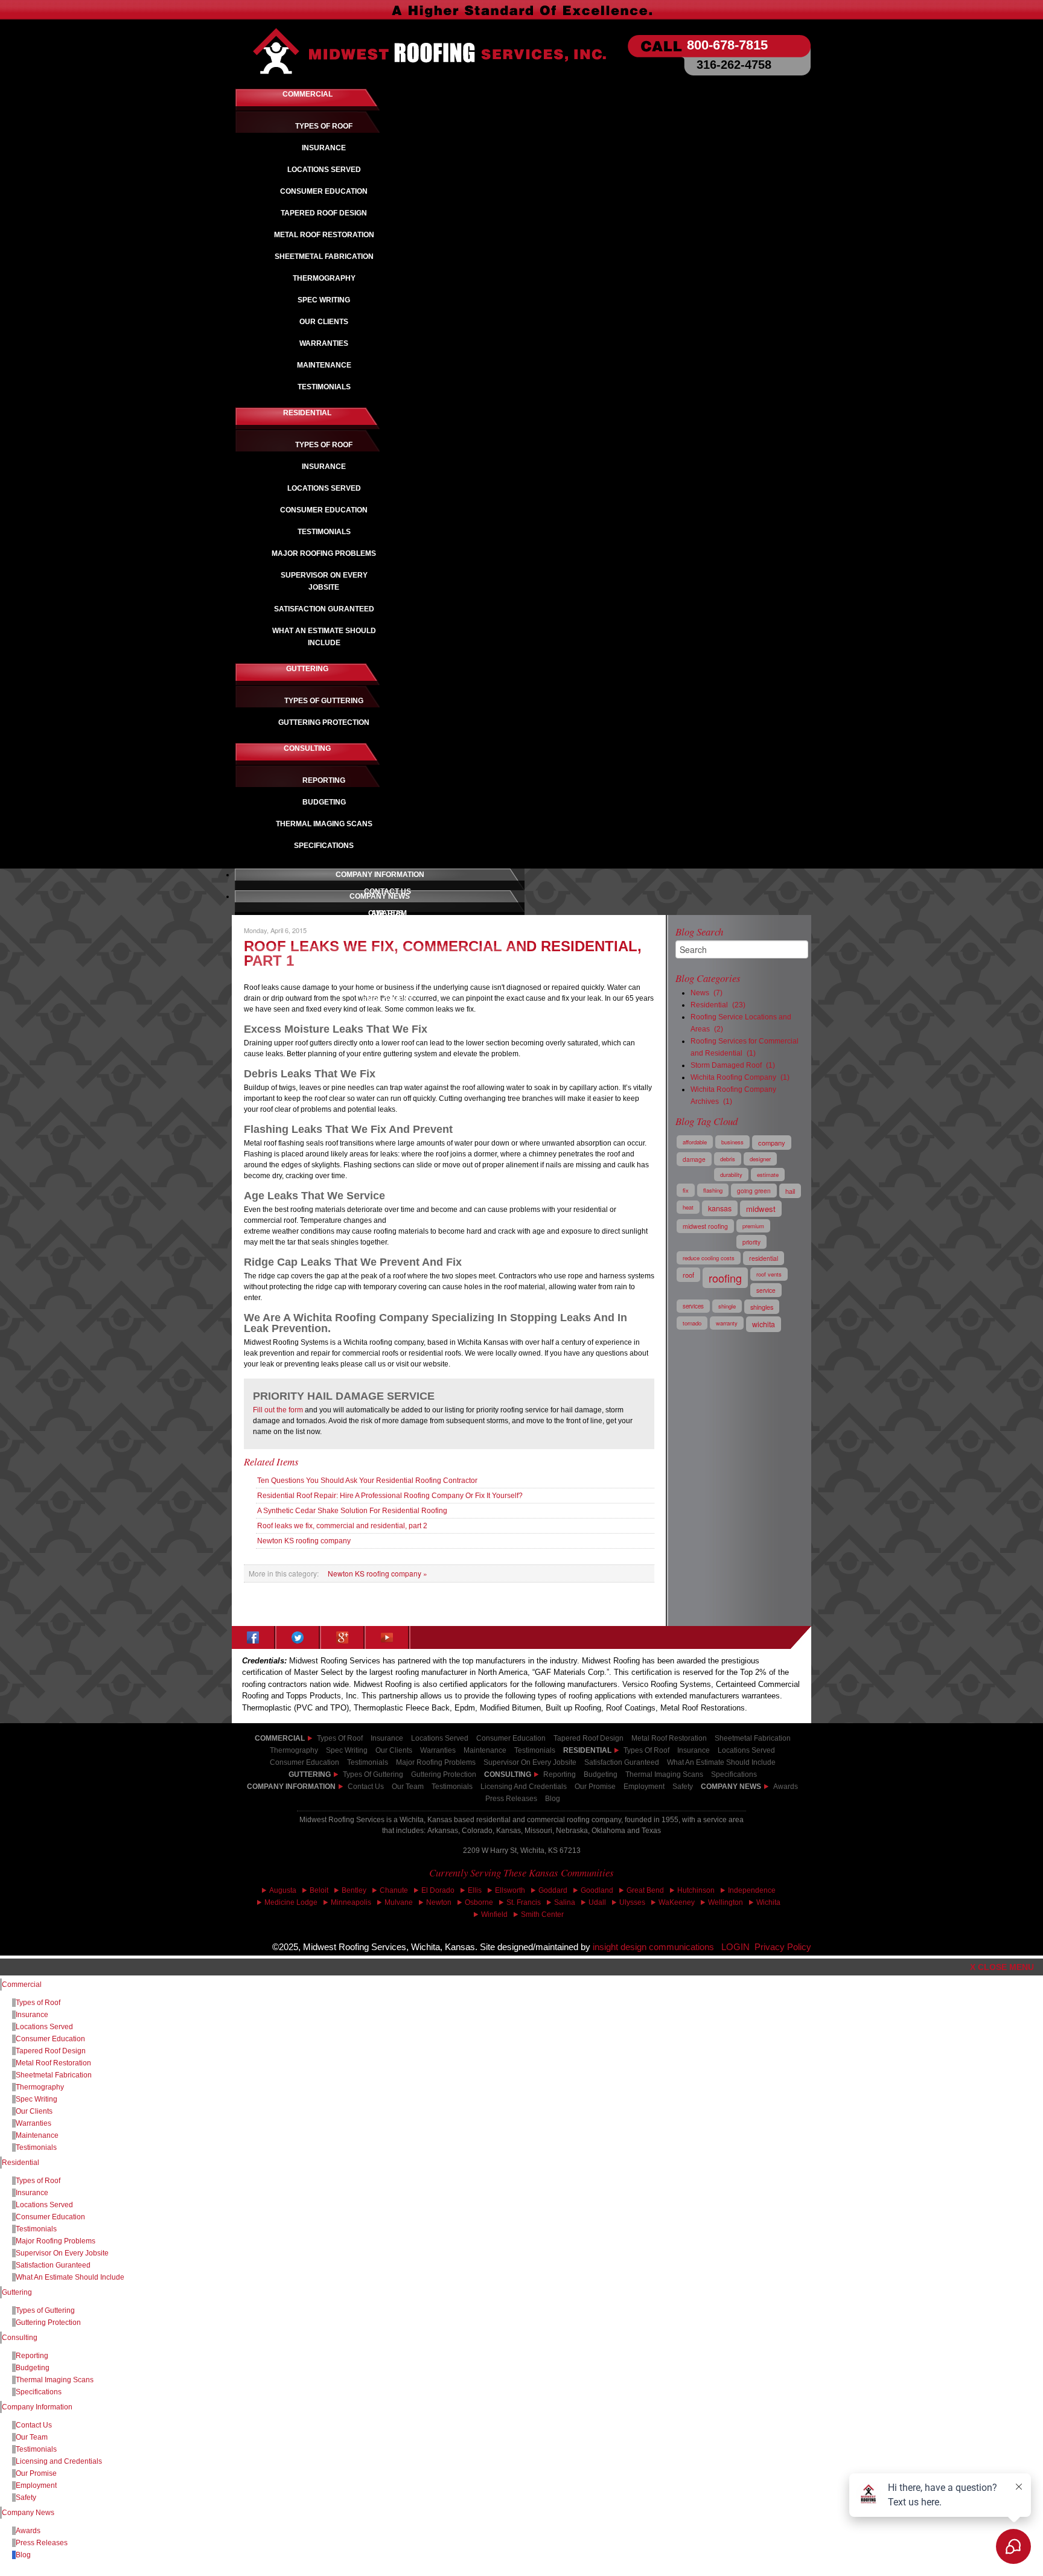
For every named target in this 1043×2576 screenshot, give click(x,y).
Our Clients (34, 2111)
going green (754, 1191)
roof (688, 1275)
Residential (21, 2163)
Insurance (387, 1738)
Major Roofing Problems (56, 2241)
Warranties (33, 2123)
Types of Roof (340, 1738)
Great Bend (645, 1890)
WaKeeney (677, 1902)
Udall (597, 1902)
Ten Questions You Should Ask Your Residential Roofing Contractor (367, 1481)
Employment (644, 1787)
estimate (768, 1175)
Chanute (394, 1890)
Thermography (40, 2087)
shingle (727, 1306)
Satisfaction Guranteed (53, 2265)
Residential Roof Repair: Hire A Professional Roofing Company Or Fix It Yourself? (390, 1496)
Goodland (597, 1890)
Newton (439, 1902)
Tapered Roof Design (51, 2051)
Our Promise (595, 1787)
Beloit (319, 1890)
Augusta (283, 1890)
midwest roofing (705, 1226)
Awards (786, 1787)
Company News (731, 1787)
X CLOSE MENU (1002, 1967)
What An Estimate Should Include (70, 2277)
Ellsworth (510, 1890)
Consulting (20, 2338)
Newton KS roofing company (304, 1541)
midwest (761, 1209)
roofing (725, 1278)
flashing (713, 1190)
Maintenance (37, 2135)
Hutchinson (696, 1890)
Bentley (354, 1890)
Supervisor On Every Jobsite (62, 2253)
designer (760, 1159)
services (693, 1306)
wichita (764, 1324)
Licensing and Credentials (59, 2461)
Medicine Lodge (291, 1902)
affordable (695, 1142)
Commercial (22, 1985)
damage (694, 1159)
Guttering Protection (48, 2323)
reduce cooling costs (709, 1258)
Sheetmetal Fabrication (54, 2075)
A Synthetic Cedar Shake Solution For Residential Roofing (352, 1511)
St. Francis (524, 1902)
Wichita (768, 1902)
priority (751, 1242)
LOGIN (735, 1947)
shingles (762, 1307)
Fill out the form (278, 1410)
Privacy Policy (783, 1947)
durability (731, 1175)
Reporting (32, 2356)
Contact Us (366, 1787)
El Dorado (438, 1890)
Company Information (291, 1787)
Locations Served (440, 1738)
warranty (727, 1323)
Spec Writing (37, 2099)
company (772, 1143)
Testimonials (452, 1787)
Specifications (39, 2392)
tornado (692, 1323)
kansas (720, 1208)
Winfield (494, 1914)
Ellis (475, 1890)
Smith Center (542, 1914)
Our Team (408, 1787)
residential (764, 1258)
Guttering (17, 2292)
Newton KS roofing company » (378, 1573)
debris (728, 1159)
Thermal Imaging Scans (55, 2380)
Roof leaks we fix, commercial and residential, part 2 (342, 1526)
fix (686, 1190)
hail (790, 1191)
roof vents (769, 1274)
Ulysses (632, 1902)
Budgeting (33, 2368)
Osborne (479, 1902)
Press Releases (511, 1799)
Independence (752, 1890)
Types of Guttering (45, 2310)
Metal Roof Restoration (53, 2063)
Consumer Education (511, 1738)
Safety (683, 1787)
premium (753, 1226)
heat (688, 1207)
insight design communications (657, 1947)
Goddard (553, 1890)
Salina (565, 1902)
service (766, 1290)
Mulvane (399, 1902)
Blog (553, 1799)
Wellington (726, 1902)
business (732, 1142)
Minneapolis (351, 1902)
